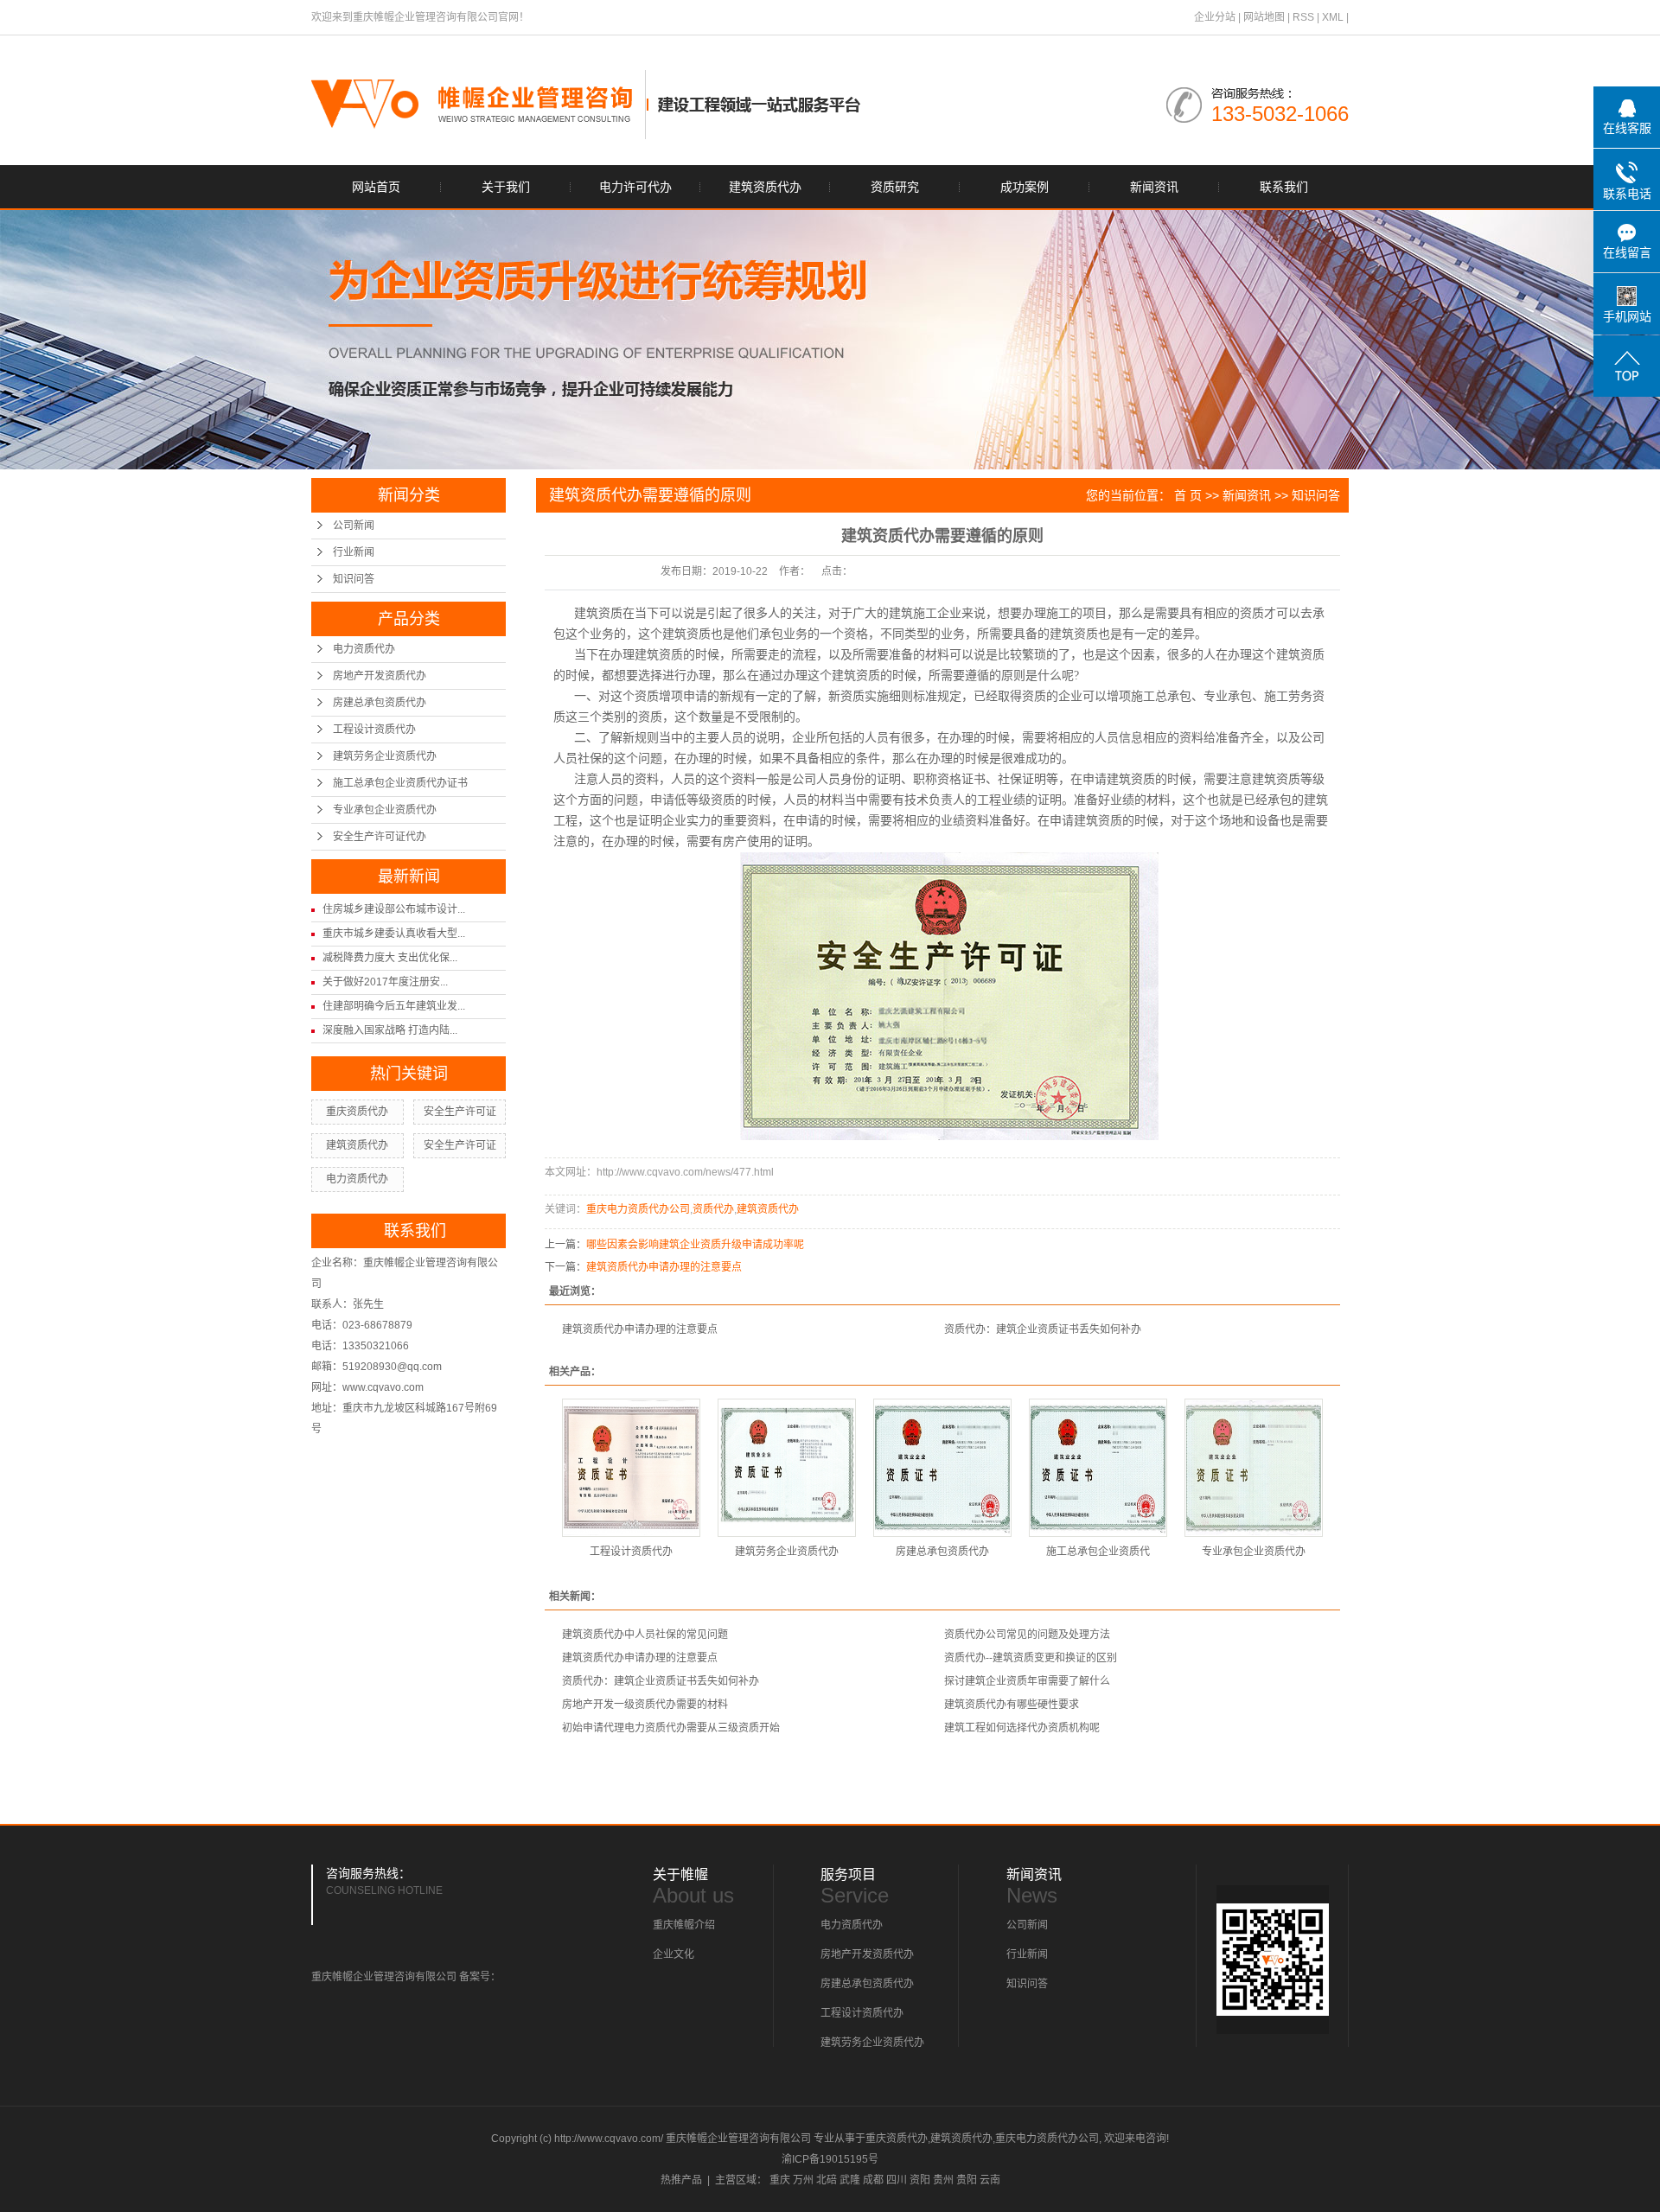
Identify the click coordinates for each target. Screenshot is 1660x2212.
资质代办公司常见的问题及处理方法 (1027, 1635)
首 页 (1188, 495)
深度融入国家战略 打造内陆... (390, 1030)
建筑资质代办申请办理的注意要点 (664, 1267)
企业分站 (1215, 17)
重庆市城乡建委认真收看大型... (394, 934)
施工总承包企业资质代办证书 (400, 783)
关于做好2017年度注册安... (385, 982)
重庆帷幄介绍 (684, 1925)
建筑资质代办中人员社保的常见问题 (645, 1635)
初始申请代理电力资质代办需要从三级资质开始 (671, 1728)
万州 (803, 2180)
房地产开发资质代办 (380, 676)
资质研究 (895, 187)
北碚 (827, 2180)
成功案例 (1025, 187)
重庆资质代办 (357, 1112)
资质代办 (713, 1209)
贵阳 (967, 2180)
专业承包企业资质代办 (385, 810)
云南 (990, 2180)
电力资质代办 (364, 649)
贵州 (943, 2180)
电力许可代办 (635, 187)
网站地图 (1264, 17)
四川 (897, 2180)
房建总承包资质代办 (380, 703)
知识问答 (354, 579)
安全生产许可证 (460, 1112)
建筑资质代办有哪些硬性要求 (1012, 1705)
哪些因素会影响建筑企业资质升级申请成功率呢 (695, 1245)
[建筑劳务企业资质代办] (787, 1468)
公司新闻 (354, 526)
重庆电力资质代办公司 (638, 1209)
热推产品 (681, 2180)
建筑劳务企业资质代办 (385, 756)
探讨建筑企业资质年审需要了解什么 (1027, 1681)
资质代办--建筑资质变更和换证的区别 (1031, 1658)
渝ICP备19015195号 (830, 2159)
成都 (873, 2180)
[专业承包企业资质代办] (1254, 1468)
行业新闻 (354, 552)
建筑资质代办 (765, 187)
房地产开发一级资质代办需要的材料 (645, 1705)
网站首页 (376, 187)
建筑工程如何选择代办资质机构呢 (1022, 1728)
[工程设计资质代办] (631, 1468)
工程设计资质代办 (374, 730)
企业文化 (674, 1954)
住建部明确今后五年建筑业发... (394, 1006)
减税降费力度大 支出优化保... (390, 958)
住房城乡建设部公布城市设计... (394, 909)
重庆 (780, 2180)
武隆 (850, 2180)
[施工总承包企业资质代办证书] (1098, 1468)
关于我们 (506, 187)
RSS (1303, 17)
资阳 (920, 2180)
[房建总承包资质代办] (942, 1468)
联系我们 (1284, 187)
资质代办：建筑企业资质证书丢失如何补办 (1043, 1329)
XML (1333, 17)
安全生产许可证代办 (380, 837)
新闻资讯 (1154, 187)
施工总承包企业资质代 (1098, 1552)
